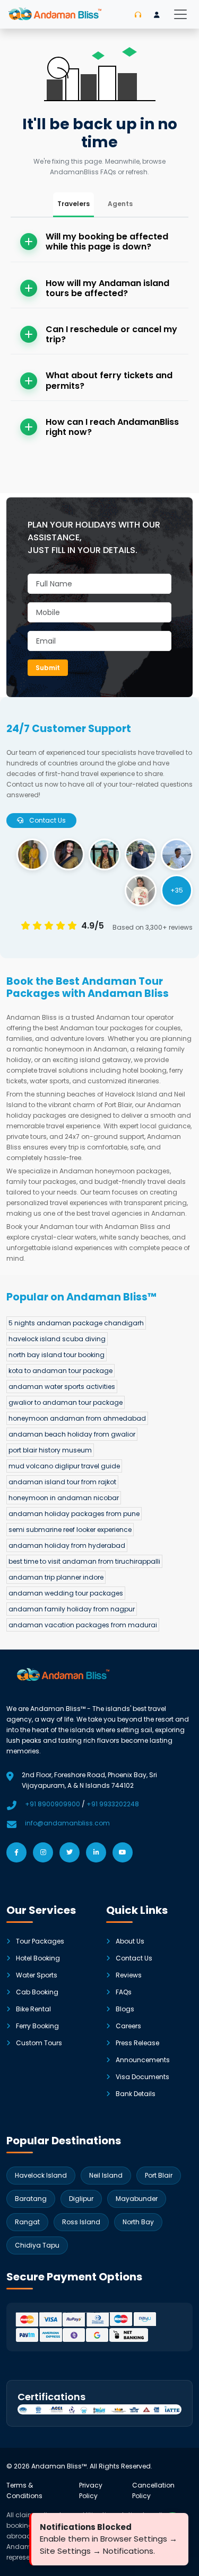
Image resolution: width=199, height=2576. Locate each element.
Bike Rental (33, 2009)
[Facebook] (16, 1852)
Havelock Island (41, 2175)
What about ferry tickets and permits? (109, 380)
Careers (128, 2026)
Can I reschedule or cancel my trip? (111, 334)
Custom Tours (39, 2043)
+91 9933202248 (113, 1804)
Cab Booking (37, 1992)
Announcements (143, 2060)
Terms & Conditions (24, 2490)
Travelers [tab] (73, 204)
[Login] (157, 15)
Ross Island (81, 2222)
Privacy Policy (91, 2490)
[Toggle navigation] (180, 14)
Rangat (27, 2222)
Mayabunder (137, 2199)
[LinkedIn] (96, 1852)
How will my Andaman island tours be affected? (107, 288)
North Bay (138, 2222)
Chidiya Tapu (37, 2245)
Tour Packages (40, 1941)
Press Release (137, 2043)
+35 (177, 890)
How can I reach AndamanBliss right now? (112, 427)
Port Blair (159, 2175)
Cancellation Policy (153, 2490)
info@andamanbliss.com (67, 1823)
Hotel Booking (38, 1958)
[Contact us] (138, 15)
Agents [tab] (120, 204)
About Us (130, 1941)
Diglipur (81, 2199)
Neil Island (106, 2175)
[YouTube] (123, 1852)
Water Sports (37, 1975)
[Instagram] (43, 1852)
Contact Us (134, 1958)
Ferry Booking (37, 2026)
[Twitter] (70, 1852)
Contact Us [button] (47, 820)
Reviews (129, 1975)
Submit (48, 668)
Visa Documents (142, 2077)
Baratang (31, 2199)
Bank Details (136, 2094)
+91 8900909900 (53, 1804)
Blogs (125, 2009)
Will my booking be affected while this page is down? (107, 242)
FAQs (124, 1992)
